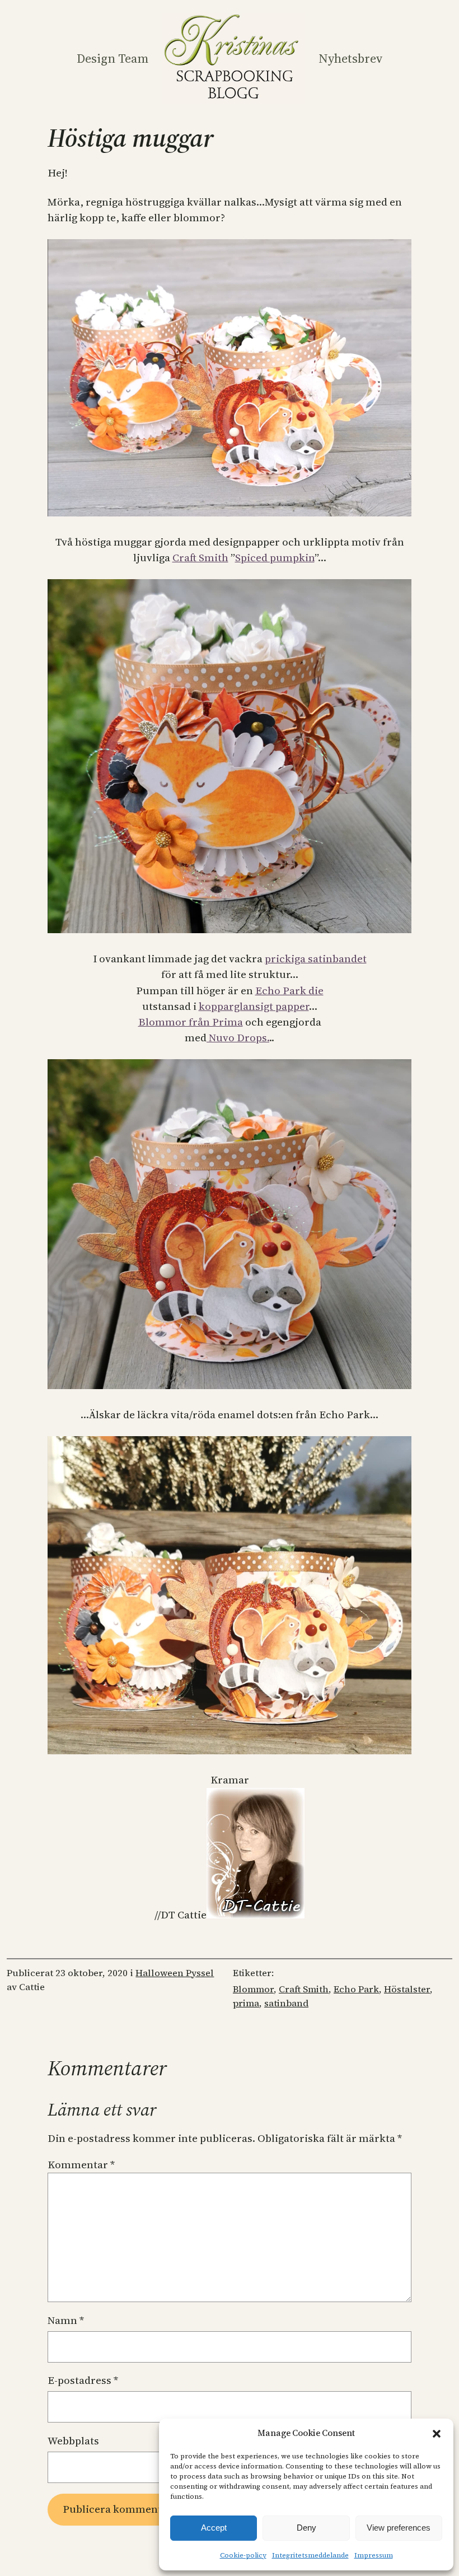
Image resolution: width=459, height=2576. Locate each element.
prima (246, 2003)
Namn (66, 2320)
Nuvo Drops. (238, 1038)
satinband (286, 2003)
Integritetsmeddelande (310, 2555)
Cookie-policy (243, 2555)
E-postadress (83, 2380)
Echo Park (356, 1989)
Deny (306, 2528)
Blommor (253, 1989)
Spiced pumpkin (275, 558)
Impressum (374, 2555)
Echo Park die (289, 991)
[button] (437, 2434)
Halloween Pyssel (175, 1973)
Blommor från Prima (191, 1022)
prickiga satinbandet (316, 959)
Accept (214, 2528)
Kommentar (81, 2165)
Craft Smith (200, 558)
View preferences (399, 2528)
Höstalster (407, 1989)
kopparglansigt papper (254, 1006)
